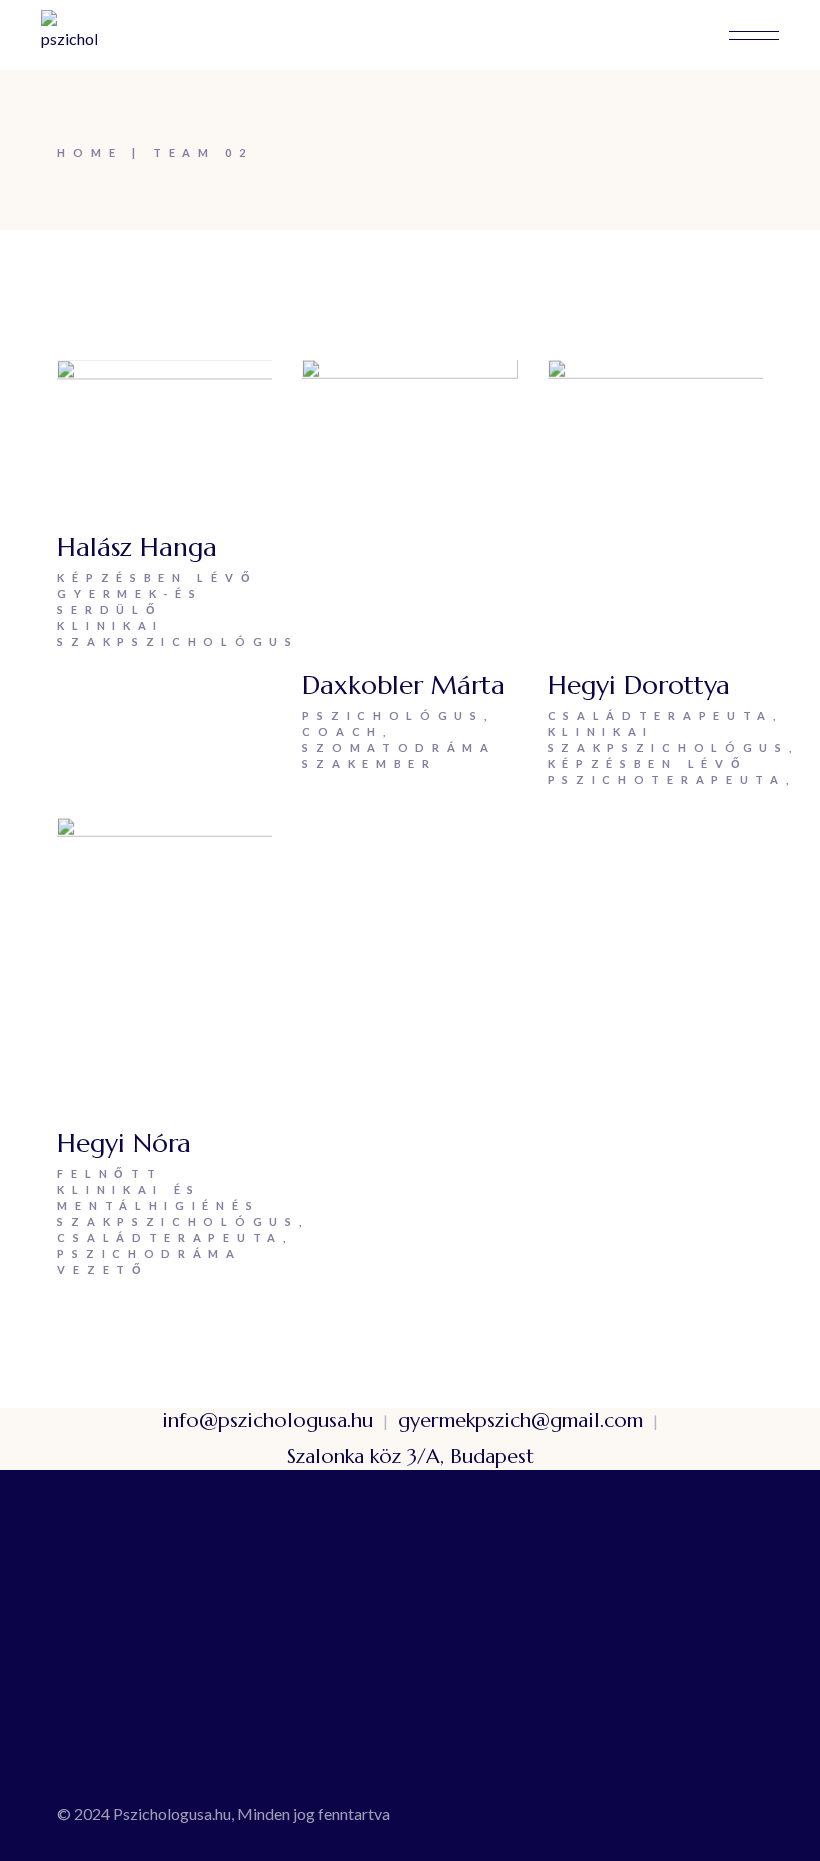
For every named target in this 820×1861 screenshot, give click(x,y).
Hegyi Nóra (124, 1143)
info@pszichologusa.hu (267, 1420)
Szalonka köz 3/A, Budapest (410, 1456)
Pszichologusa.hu (172, 1813)
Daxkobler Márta (403, 685)
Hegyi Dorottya (639, 685)
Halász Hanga (137, 547)
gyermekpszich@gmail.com (520, 1420)
